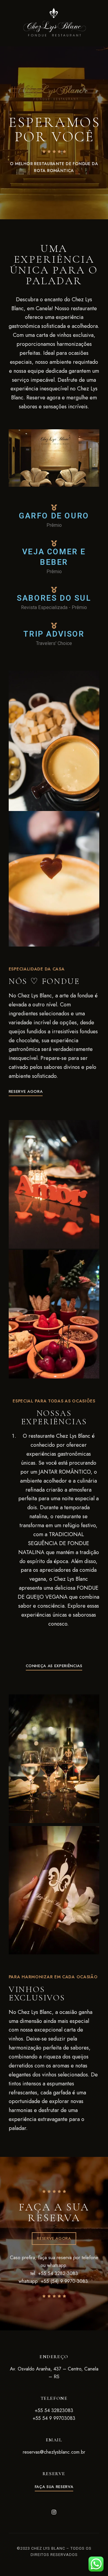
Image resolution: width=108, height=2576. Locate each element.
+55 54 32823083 (54, 2410)
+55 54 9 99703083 (54, 2418)
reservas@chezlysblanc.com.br (54, 2452)
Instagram (54, 2512)
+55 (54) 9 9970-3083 (64, 2281)
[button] (26, 1091)
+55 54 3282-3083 (58, 2273)
